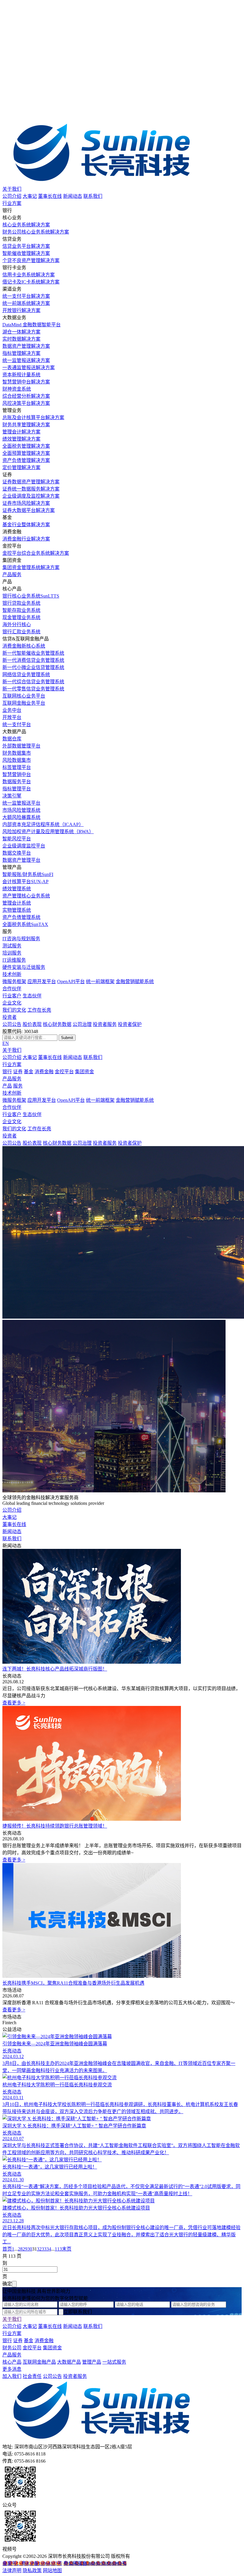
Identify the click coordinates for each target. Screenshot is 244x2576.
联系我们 (93, 196)
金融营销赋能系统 (135, 981)
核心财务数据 (57, 1024)
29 (25, 2249)
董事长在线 (50, 196)
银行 (7, 1072)
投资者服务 (105, 1024)
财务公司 (12, 2348)
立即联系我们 (78, 2312)
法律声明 (12, 2570)
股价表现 (32, 1024)
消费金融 (44, 1072)
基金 (29, 1072)
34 (49, 2249)
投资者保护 (130, 1024)
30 (30, 2249)
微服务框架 (14, 981)
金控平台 (64, 1072)
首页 (7, 2249)
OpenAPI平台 (71, 981)
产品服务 (12, 575)
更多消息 (12, 2369)
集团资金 (85, 1072)
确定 (7, 2284)
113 (58, 2249)
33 (44, 2249)
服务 (18, 1086)
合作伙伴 (12, 989)
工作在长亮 (39, 1010)
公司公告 (12, 1024)
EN (6, 1043)
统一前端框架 (100, 981)
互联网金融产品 (39, 2362)
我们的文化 (14, 1010)
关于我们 (12, 189)
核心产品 (12, 2362)
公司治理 (82, 1024)
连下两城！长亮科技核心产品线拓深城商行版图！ (55, 1669)
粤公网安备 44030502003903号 (95, 2563)
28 (20, 2249)
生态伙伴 (32, 996)
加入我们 (12, 2376)
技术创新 (12, 974)
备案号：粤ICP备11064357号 (32, 2563)
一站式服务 (114, 2362)
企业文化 (12, 1003)
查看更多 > (14, 1703)
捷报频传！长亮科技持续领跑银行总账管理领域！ (55, 1826)
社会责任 (32, 2376)
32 (39, 2249)
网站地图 (52, 2570)
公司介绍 (12, 196)
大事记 (30, 196)
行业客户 (12, 996)
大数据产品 (69, 2362)
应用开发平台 (42, 981)
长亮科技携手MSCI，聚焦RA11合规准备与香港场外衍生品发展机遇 (73, 1983)
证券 (18, 1072)
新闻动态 (73, 196)
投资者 (10, 1017)
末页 (67, 2249)
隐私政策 (32, 2570)
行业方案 (12, 203)
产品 (7, 1086)
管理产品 (92, 2362)
